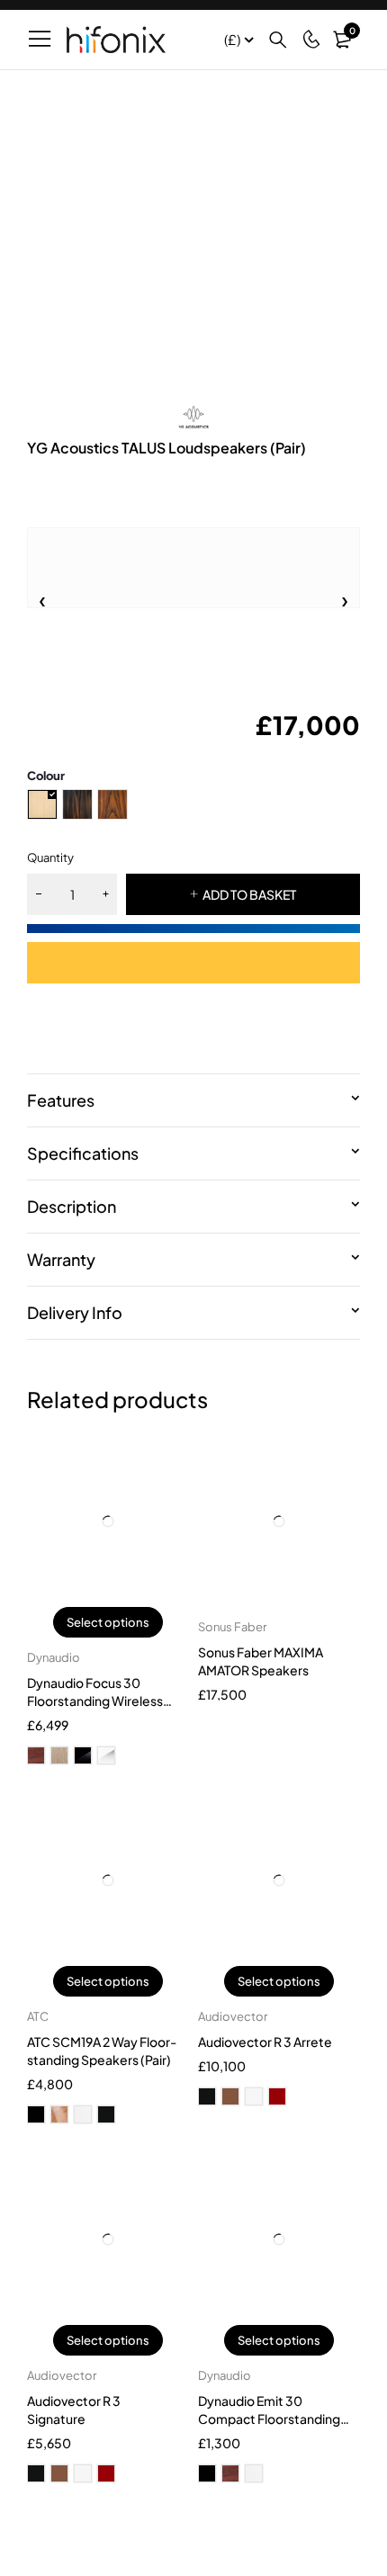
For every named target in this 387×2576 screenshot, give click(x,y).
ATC (38, 2016)
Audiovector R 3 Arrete (265, 2042)
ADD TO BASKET (249, 894)
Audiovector (233, 2016)
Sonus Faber (232, 1627)
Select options (108, 1622)
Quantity (50, 857)
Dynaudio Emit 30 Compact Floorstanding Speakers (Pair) (269, 2419)
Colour (46, 776)
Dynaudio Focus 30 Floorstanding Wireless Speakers (95, 1701)
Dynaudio (54, 1657)
